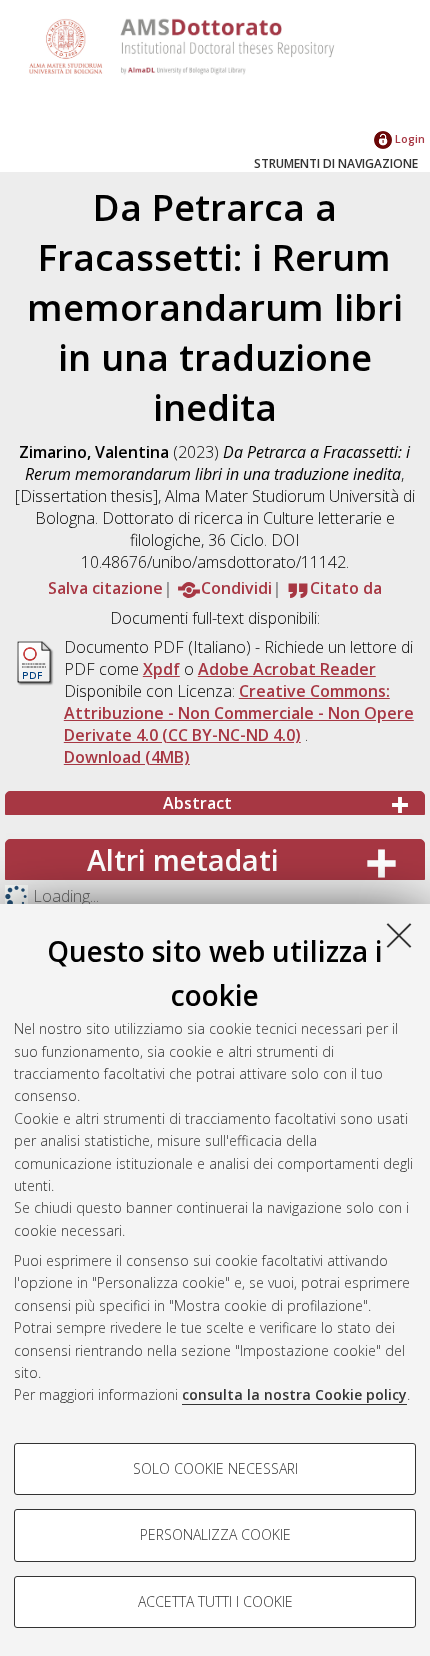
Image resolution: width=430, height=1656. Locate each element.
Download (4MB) (127, 757)
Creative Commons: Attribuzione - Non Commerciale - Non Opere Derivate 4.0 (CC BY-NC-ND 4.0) (239, 713)
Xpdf (161, 669)
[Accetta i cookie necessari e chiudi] (399, 935)
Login (408, 138)
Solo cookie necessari (215, 1468)
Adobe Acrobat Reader (287, 669)
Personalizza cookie (215, 1534)
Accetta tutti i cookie (215, 1601)
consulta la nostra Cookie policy (294, 1394)
